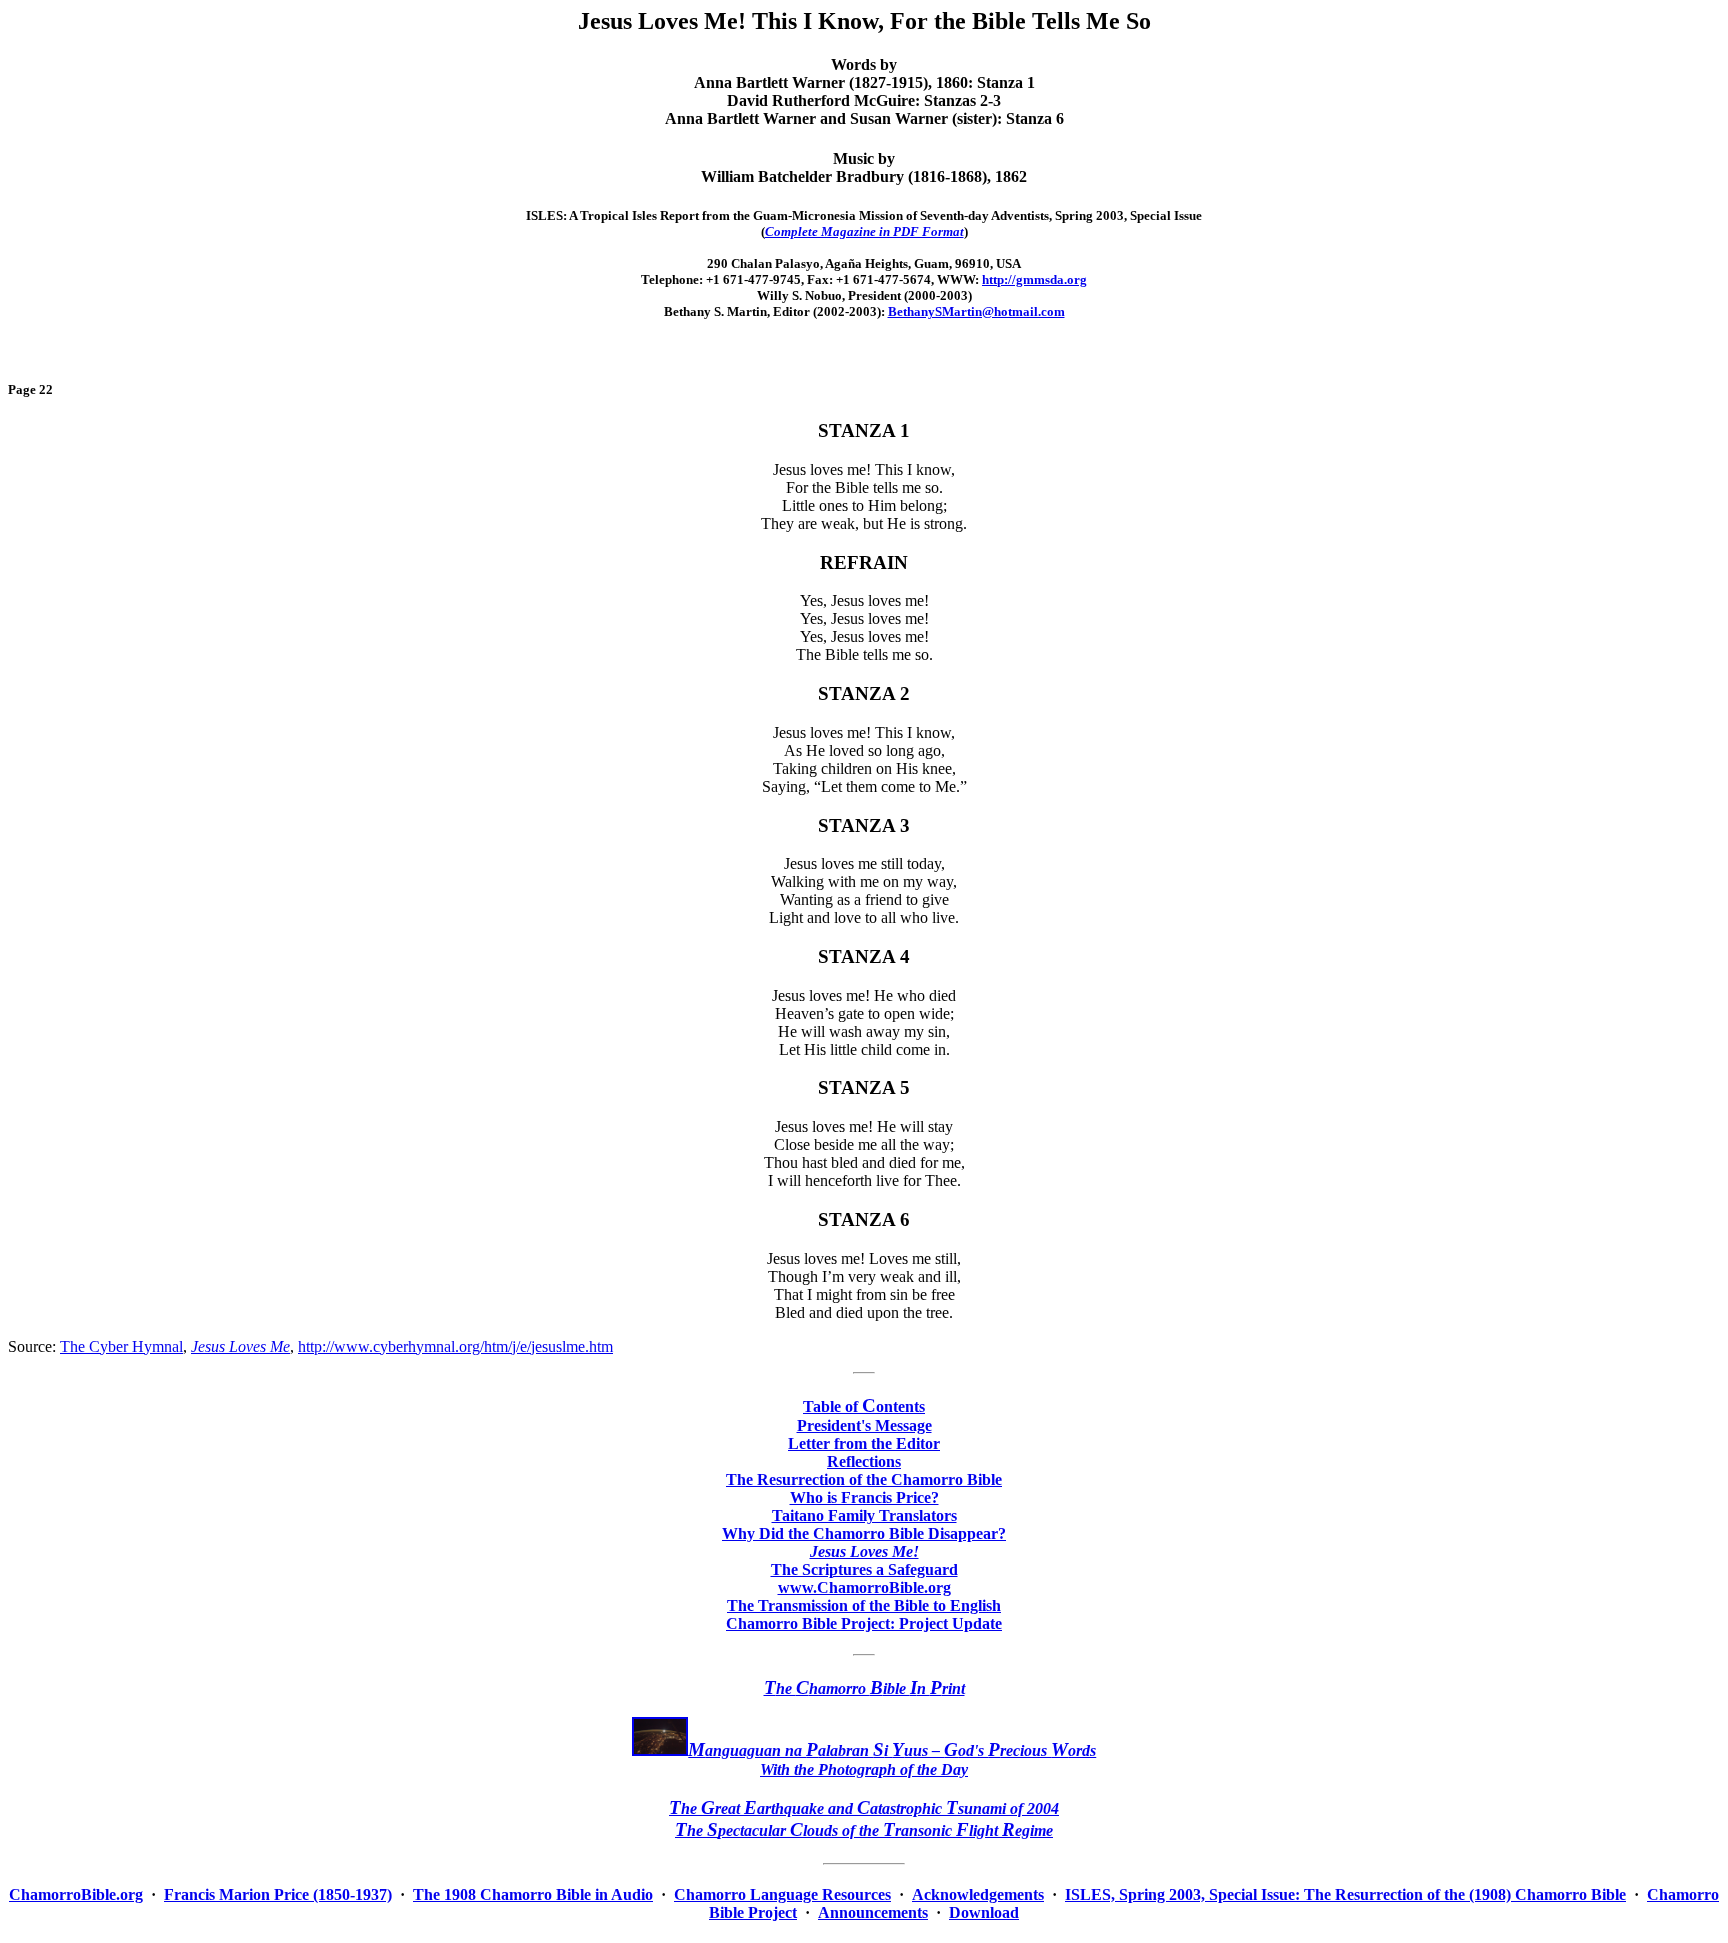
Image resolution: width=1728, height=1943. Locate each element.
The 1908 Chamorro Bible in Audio (533, 1894)
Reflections (864, 1461)
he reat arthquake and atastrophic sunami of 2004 (864, 1808)
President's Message (864, 1425)
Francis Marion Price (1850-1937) (278, 1894)
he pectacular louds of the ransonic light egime (864, 1830)
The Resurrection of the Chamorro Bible (864, 1479)
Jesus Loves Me (240, 1346)
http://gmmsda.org (1034, 279)
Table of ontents (864, 1406)
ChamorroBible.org (76, 1894)
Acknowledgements (978, 1894)
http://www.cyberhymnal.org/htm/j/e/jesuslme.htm (455, 1346)
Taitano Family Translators (864, 1515)
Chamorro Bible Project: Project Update (864, 1623)
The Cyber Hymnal (121, 1346)
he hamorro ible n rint (864, 1688)
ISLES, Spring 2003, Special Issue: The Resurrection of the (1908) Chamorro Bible (1345, 1894)
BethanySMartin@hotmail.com (976, 311)
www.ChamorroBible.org (864, 1587)
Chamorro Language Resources (782, 1894)
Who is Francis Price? (864, 1497)
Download (984, 1912)
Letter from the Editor (864, 1443)
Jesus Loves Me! (864, 1551)
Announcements (873, 1912)
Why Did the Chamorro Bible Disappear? (864, 1533)
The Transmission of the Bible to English (864, 1605)
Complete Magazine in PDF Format (864, 231)
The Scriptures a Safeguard (864, 1569)
